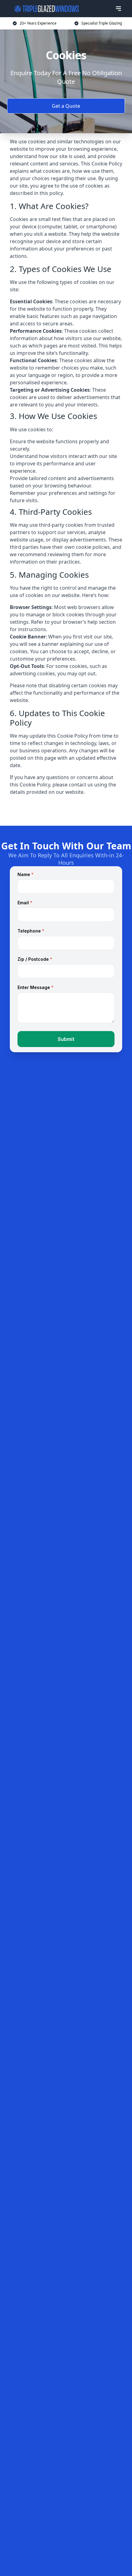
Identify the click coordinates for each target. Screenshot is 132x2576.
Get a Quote (66, 106)
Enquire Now (66, 811)
